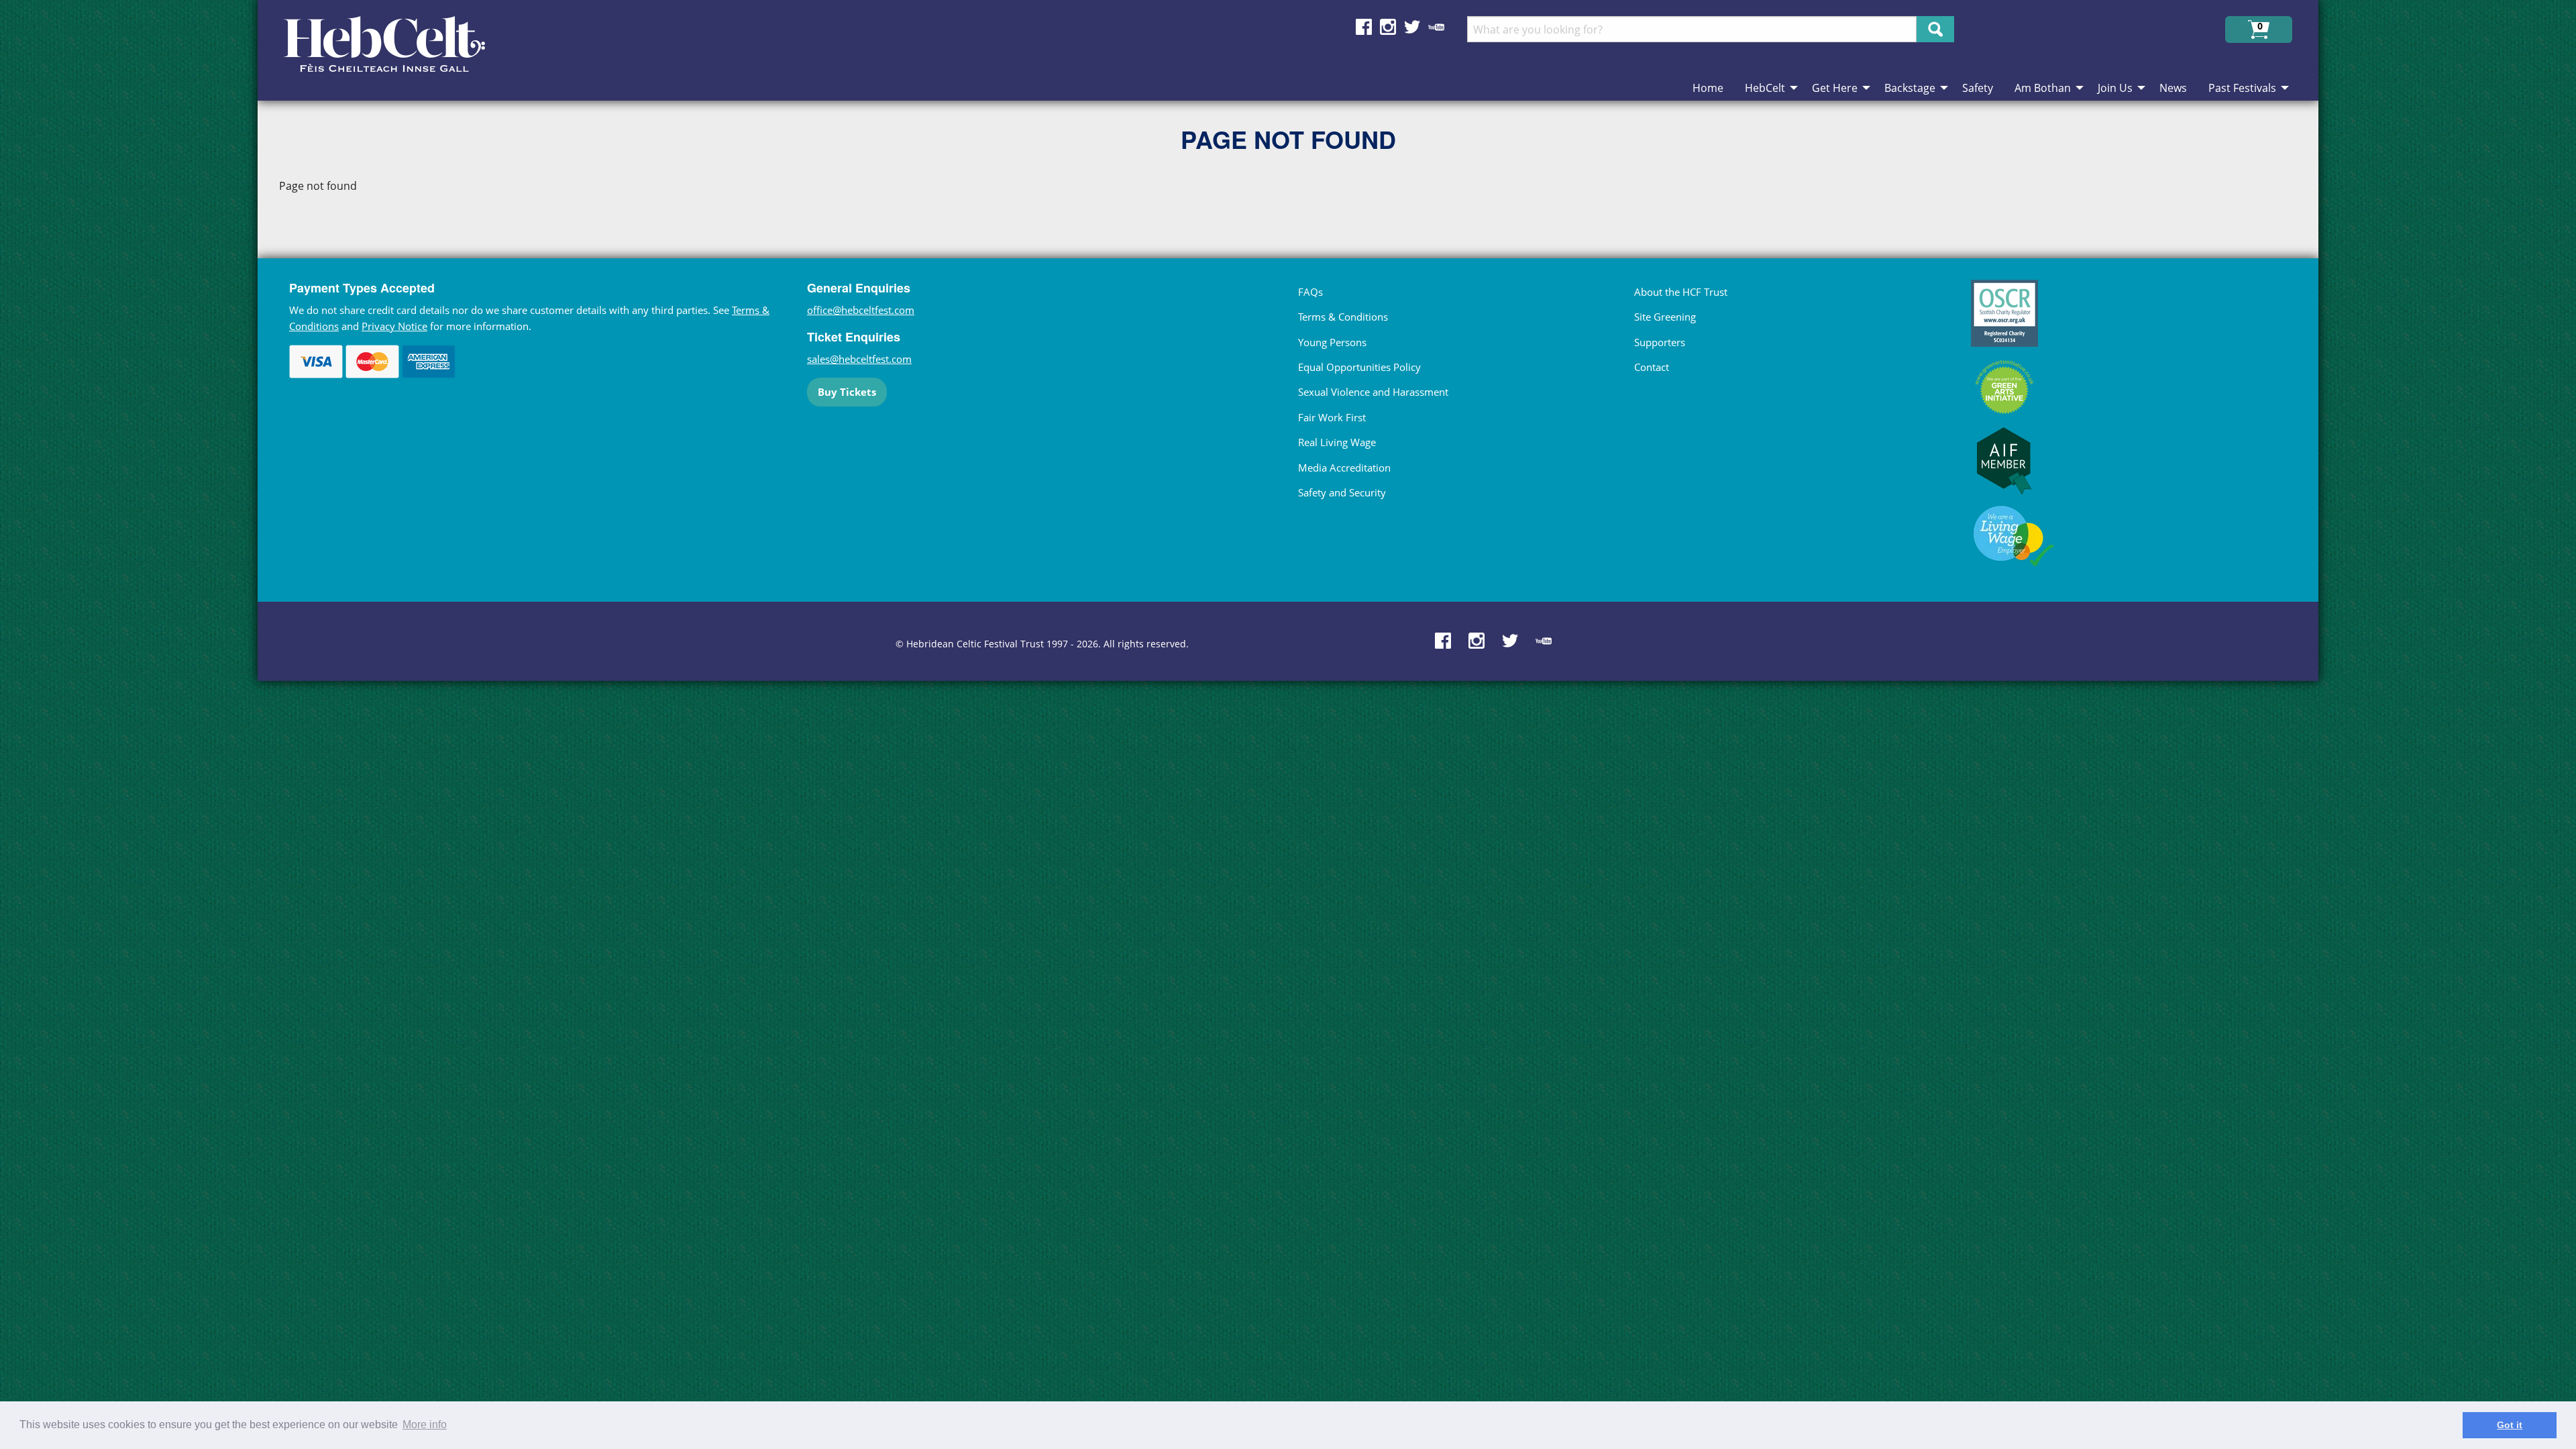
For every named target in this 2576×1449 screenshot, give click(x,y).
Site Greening (1665, 317)
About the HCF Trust (1681, 292)
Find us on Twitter (1412, 27)
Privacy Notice (394, 326)
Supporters (1660, 342)
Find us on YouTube (1436, 27)
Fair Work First (1332, 417)
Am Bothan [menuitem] (2043, 88)
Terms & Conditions (1343, 317)
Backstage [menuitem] (1910, 88)
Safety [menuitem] (1978, 88)
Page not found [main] (318, 186)
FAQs (1310, 292)
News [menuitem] (2173, 88)
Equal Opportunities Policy (1359, 367)
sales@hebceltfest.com (859, 359)
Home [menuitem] (1708, 88)
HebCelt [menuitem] (1765, 88)
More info (425, 1425)
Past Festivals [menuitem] (2242, 88)
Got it (2510, 1425)
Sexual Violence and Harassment (1373, 392)
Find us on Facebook (1364, 27)
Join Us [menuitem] (2115, 88)
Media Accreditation (1344, 468)
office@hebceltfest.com (861, 310)
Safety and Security (1342, 492)
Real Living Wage (1337, 442)
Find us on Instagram (1388, 27)
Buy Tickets (847, 392)
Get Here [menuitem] (1835, 88)
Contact (1652, 367)
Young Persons (1332, 342)
